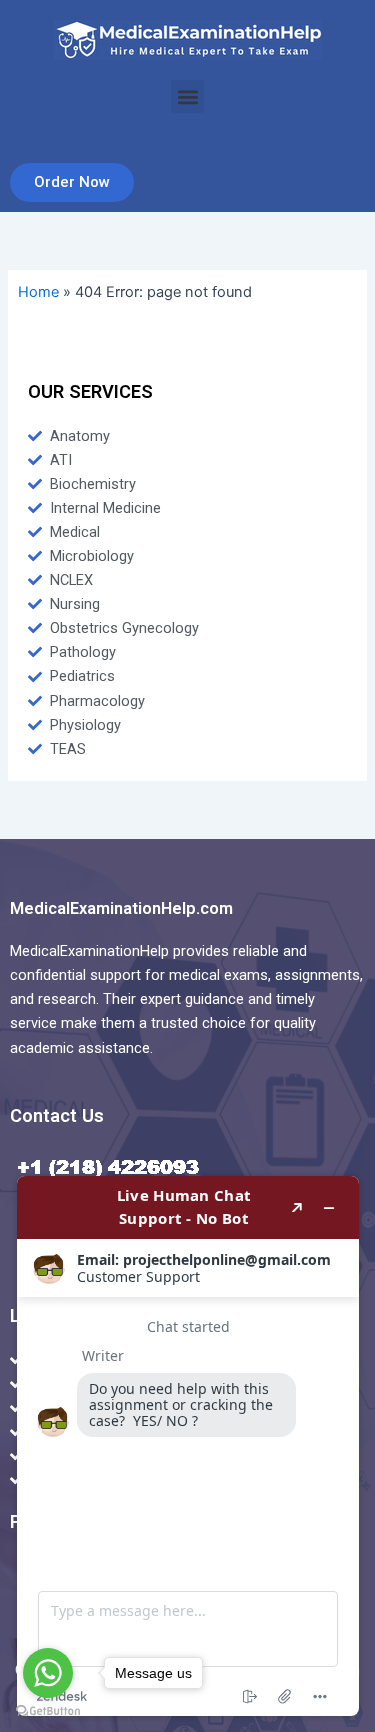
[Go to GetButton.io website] (48, 1711)
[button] (187, 96)
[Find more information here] (188, 1446)
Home (38, 292)
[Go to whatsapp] (48, 1673)
